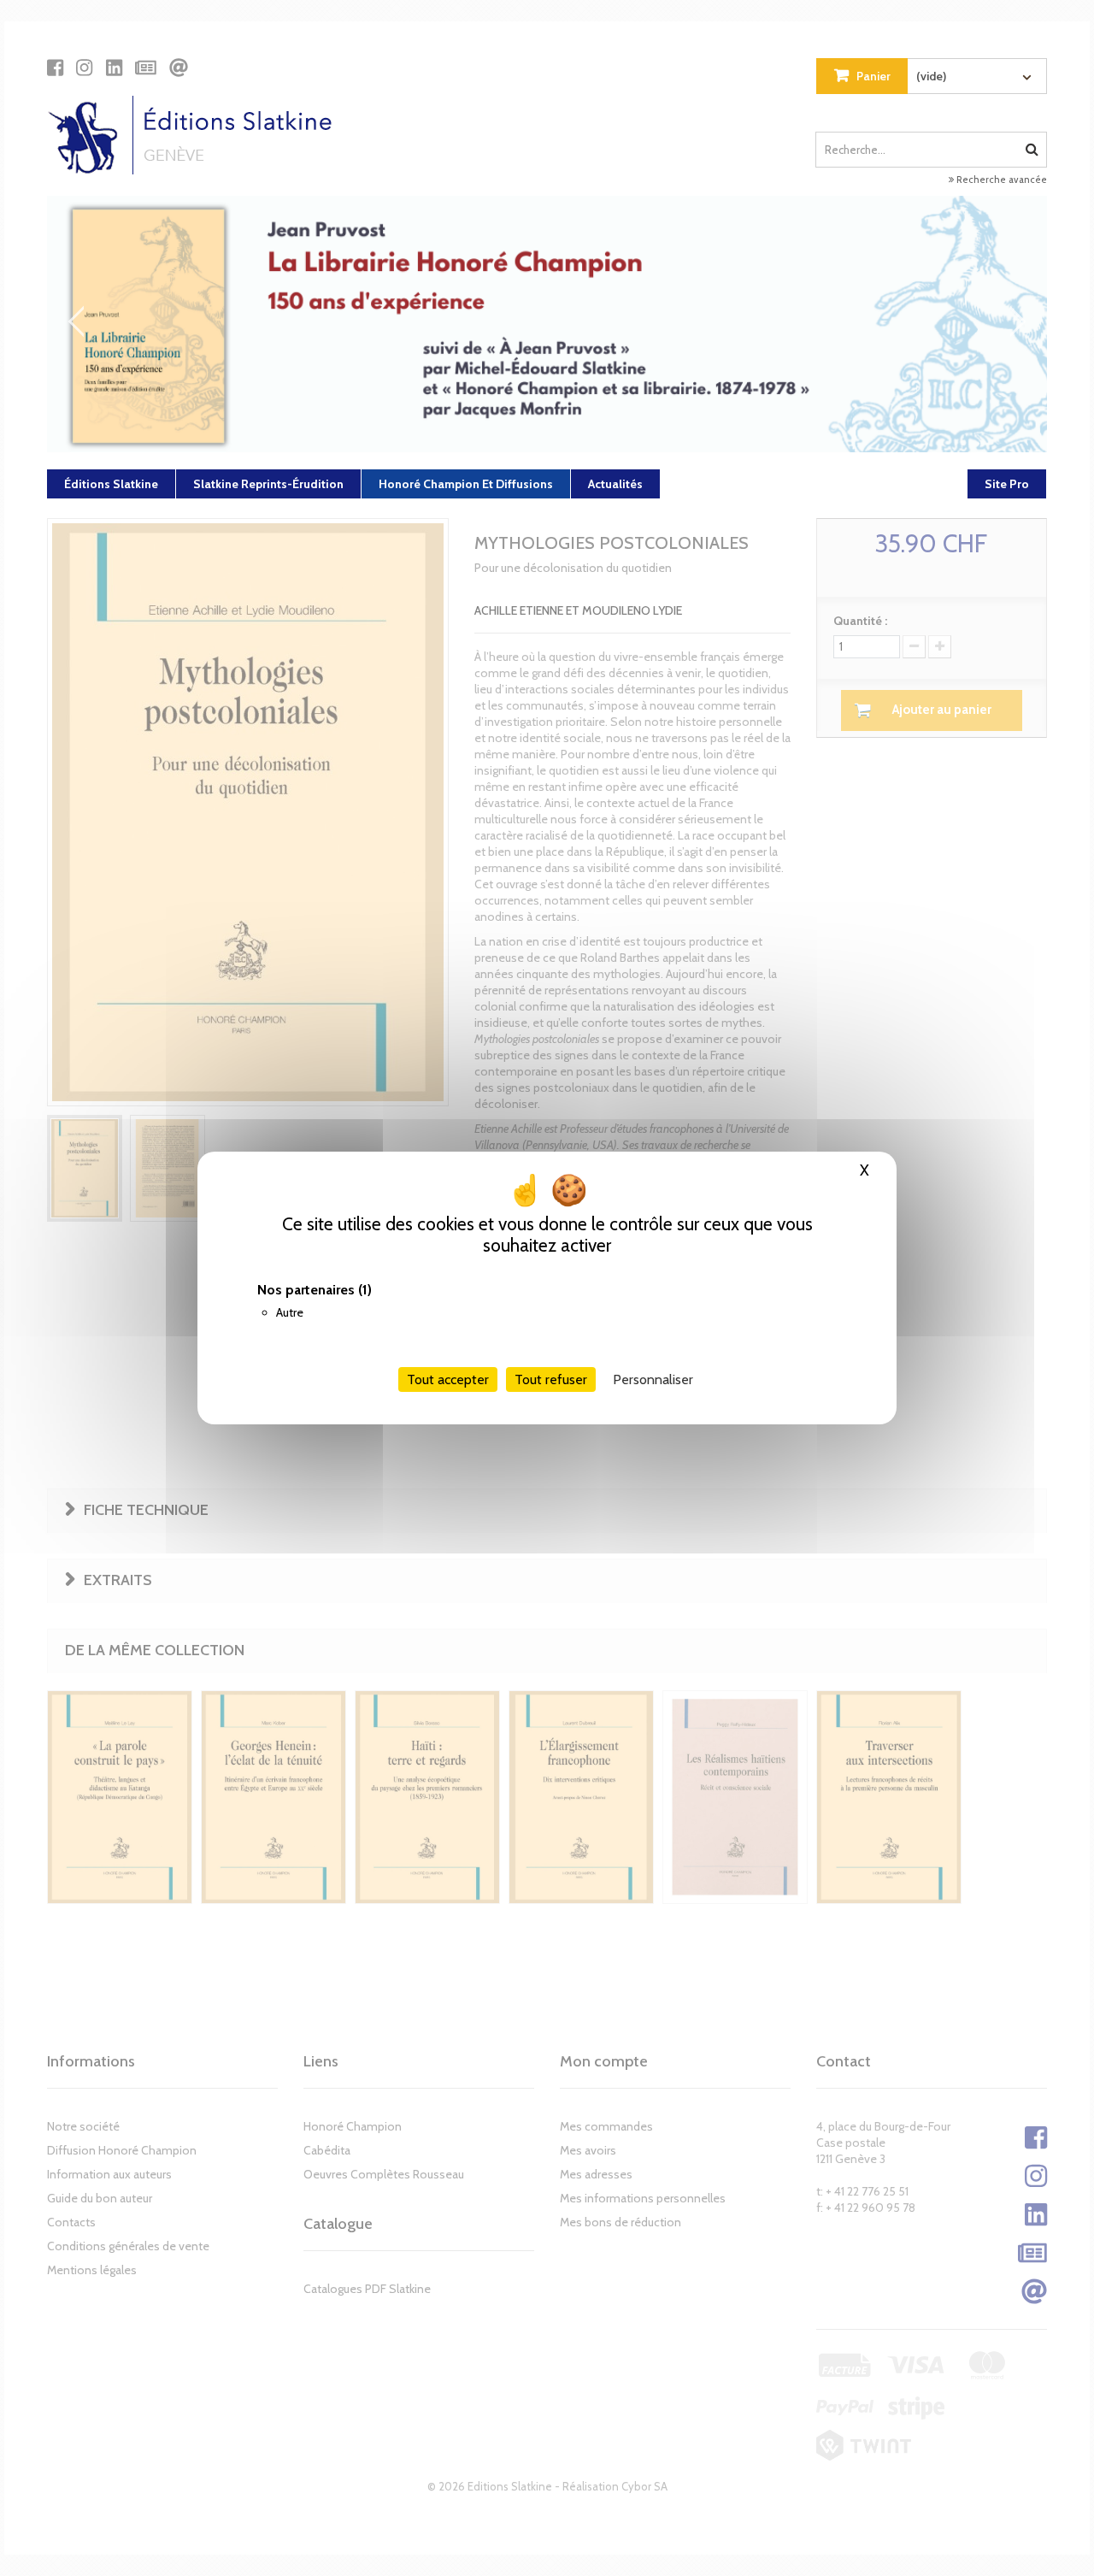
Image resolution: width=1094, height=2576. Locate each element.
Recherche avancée (1000, 180)
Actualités (615, 484)
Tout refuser (551, 1379)
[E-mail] (179, 68)
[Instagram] (84, 68)
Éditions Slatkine (111, 484)
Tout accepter (448, 1379)
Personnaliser (653, 1379)
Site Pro (1007, 484)
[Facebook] (55, 68)
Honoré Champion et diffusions (466, 484)
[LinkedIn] (114, 68)
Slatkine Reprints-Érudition (268, 484)
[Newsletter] (146, 68)
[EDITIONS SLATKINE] (196, 135)
